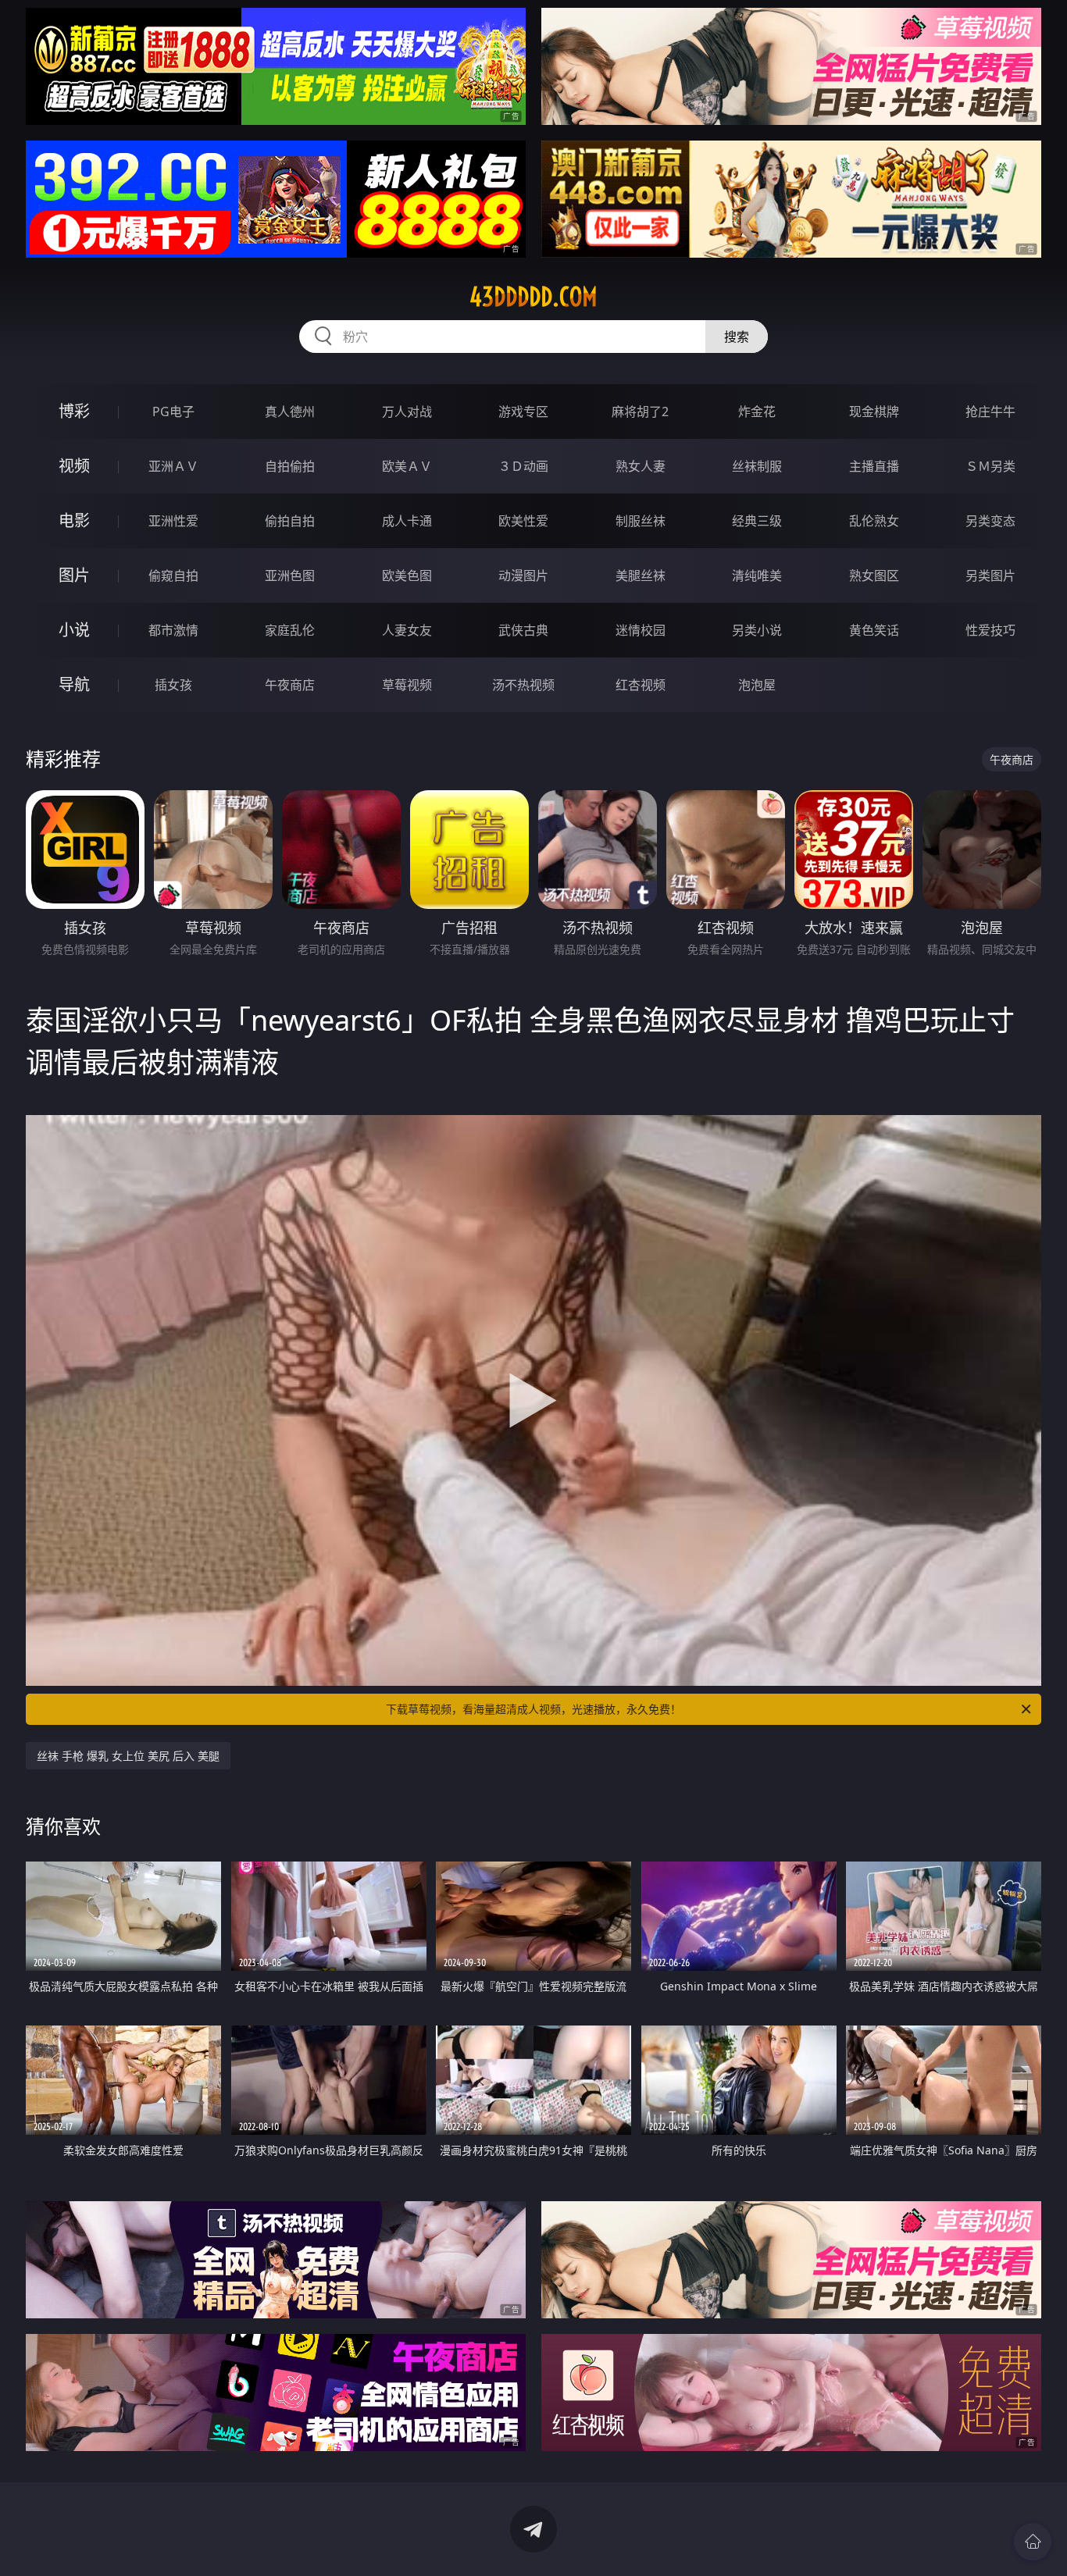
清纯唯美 (757, 575)
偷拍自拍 (290, 521)
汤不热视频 (523, 685)
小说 (74, 630)
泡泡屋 (757, 685)
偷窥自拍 (173, 575)
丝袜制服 (757, 466)
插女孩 (173, 685)
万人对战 (407, 412)
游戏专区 (523, 412)
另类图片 (990, 575)
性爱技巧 (990, 630)
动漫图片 (523, 575)
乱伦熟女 (874, 521)
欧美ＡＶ (407, 466)
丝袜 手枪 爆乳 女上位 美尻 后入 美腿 (128, 1756)
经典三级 (757, 521)
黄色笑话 (874, 630)
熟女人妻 (641, 466)
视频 (74, 466)
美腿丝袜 (641, 575)
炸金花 (757, 412)
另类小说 (757, 630)
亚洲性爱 (173, 521)
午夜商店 (290, 685)
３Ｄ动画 (523, 466)
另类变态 (990, 521)
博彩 (74, 411)
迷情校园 (641, 630)
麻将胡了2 (640, 412)
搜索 (737, 337)
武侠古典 (523, 630)
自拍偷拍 (290, 466)
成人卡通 (407, 521)
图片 (74, 575)
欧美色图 (407, 575)
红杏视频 (641, 685)
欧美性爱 (523, 521)
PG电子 (173, 412)
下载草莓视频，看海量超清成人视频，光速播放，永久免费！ (533, 1709)
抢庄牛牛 (990, 412)
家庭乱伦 (290, 630)
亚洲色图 (290, 575)
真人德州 (290, 412)
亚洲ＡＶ (173, 466)
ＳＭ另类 (990, 466)
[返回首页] (1033, 2542)
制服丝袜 (641, 521)
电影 (74, 520)
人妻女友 (407, 630)
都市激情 (173, 630)
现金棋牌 (874, 412)
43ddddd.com (533, 297)
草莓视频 (407, 685)
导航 (74, 684)
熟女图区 (874, 575)
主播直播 (874, 466)
